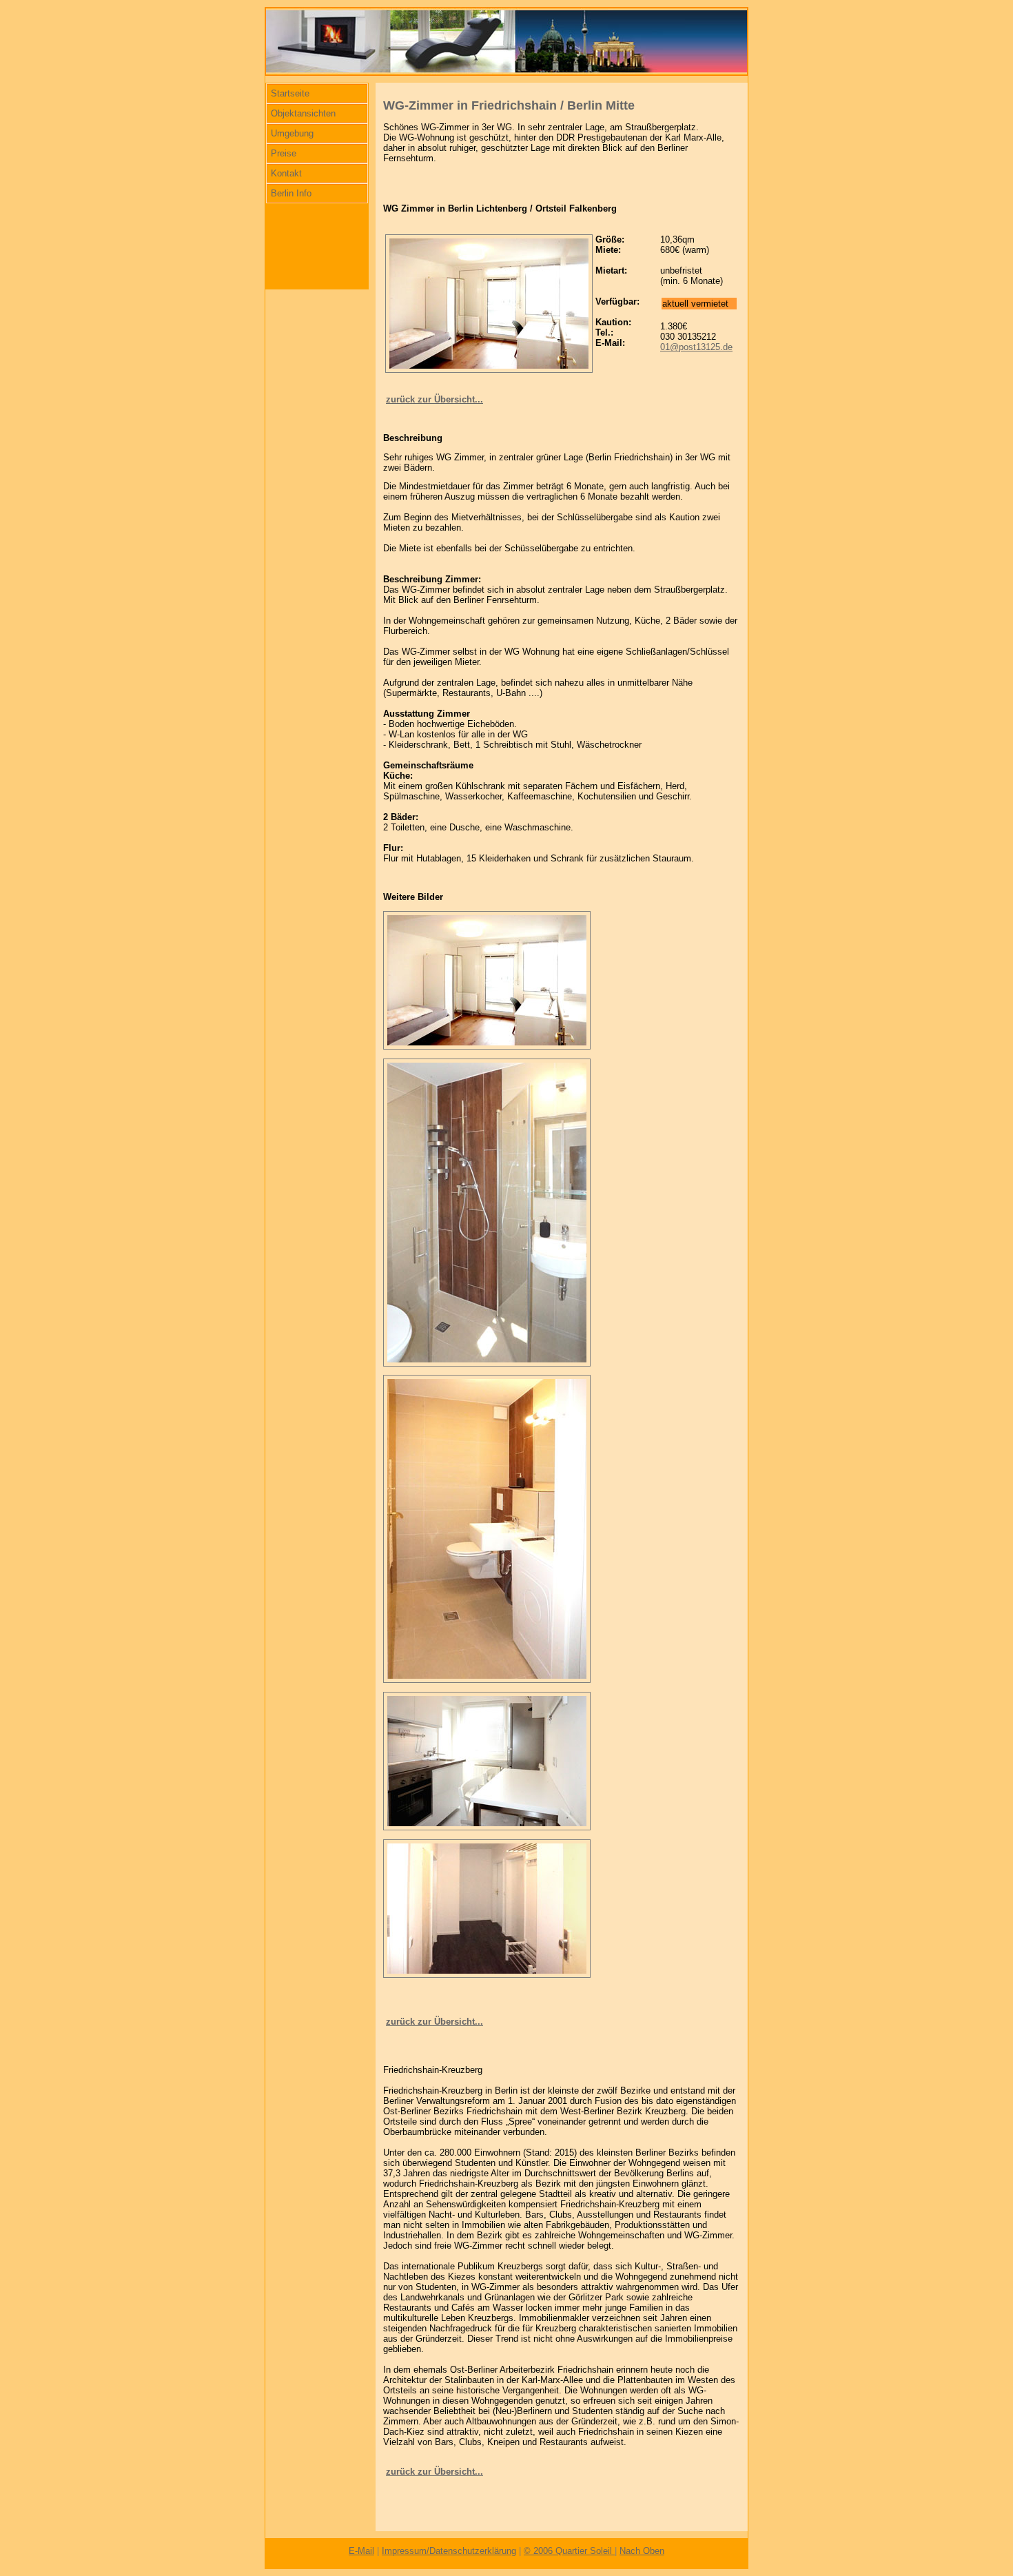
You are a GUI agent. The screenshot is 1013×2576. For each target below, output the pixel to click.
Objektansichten (303, 113)
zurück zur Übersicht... (434, 399)
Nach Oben (642, 2551)
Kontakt (286, 173)
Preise (284, 153)
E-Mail (361, 2551)
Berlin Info (291, 193)
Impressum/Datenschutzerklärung (449, 2551)
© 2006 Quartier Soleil (569, 2551)
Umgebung (292, 133)
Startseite (290, 93)
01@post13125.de (696, 347)
